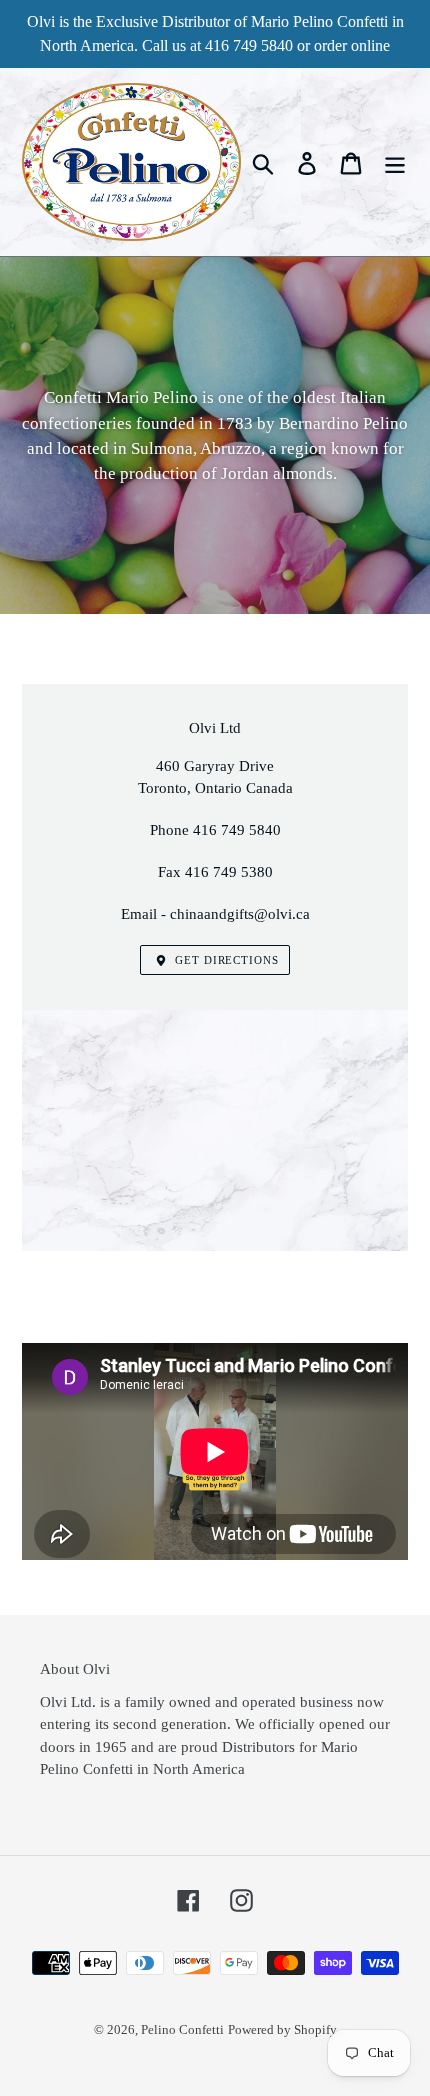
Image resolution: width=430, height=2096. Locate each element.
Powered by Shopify (282, 2029)
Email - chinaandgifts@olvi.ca (215, 914)
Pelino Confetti (182, 2029)
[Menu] (395, 162)
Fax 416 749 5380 (215, 872)
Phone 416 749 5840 (215, 830)
